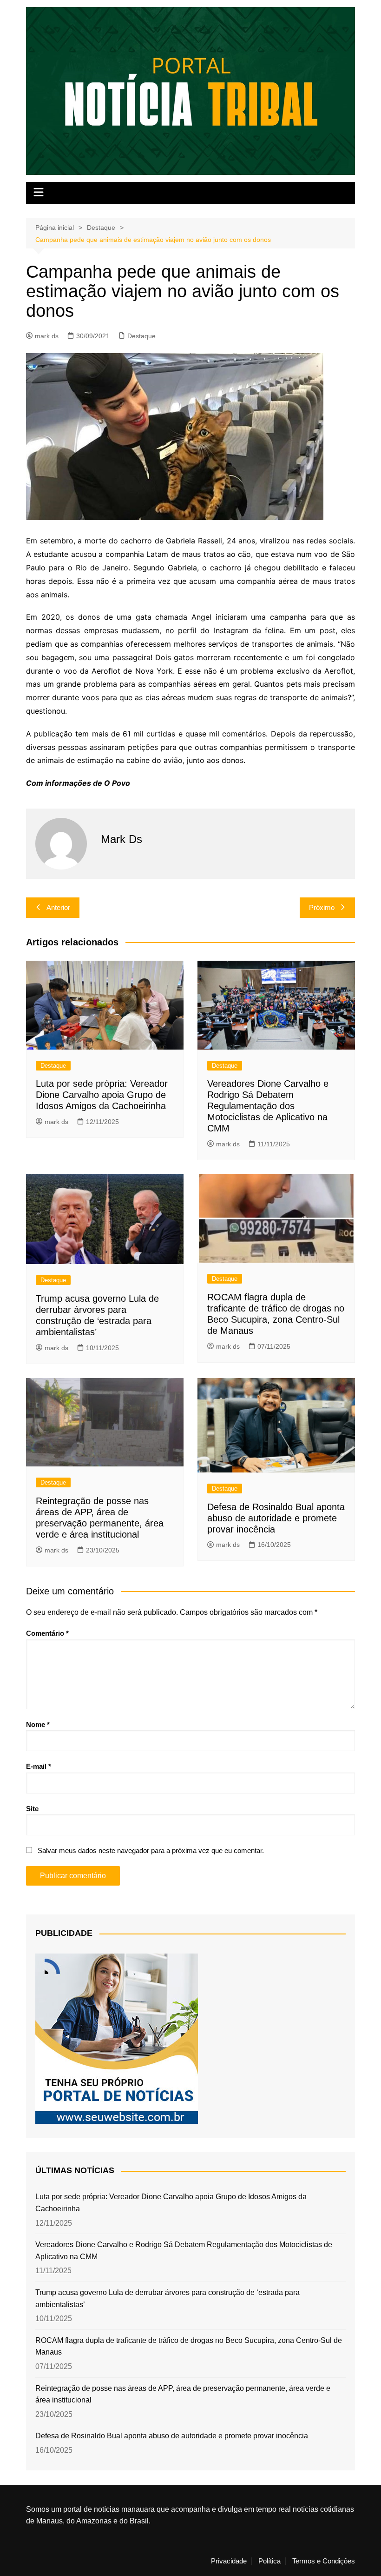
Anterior (58, 907)
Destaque (141, 336)
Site (32, 1809)
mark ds (47, 336)
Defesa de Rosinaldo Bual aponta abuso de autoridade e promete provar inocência (276, 1518)
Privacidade (229, 2561)
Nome (38, 1724)
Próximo (322, 907)
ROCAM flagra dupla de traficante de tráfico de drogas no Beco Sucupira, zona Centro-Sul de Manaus (189, 2346)
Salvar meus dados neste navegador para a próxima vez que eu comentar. (151, 1850)
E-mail (39, 1766)
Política (269, 2561)
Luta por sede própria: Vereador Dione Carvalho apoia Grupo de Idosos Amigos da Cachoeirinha (102, 1095)
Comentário (47, 1633)
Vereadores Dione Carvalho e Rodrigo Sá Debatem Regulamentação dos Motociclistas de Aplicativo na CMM (268, 1106)
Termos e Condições (324, 2561)
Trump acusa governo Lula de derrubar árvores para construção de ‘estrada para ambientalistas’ (168, 2298)
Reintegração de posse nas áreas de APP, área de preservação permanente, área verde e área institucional (183, 2394)
